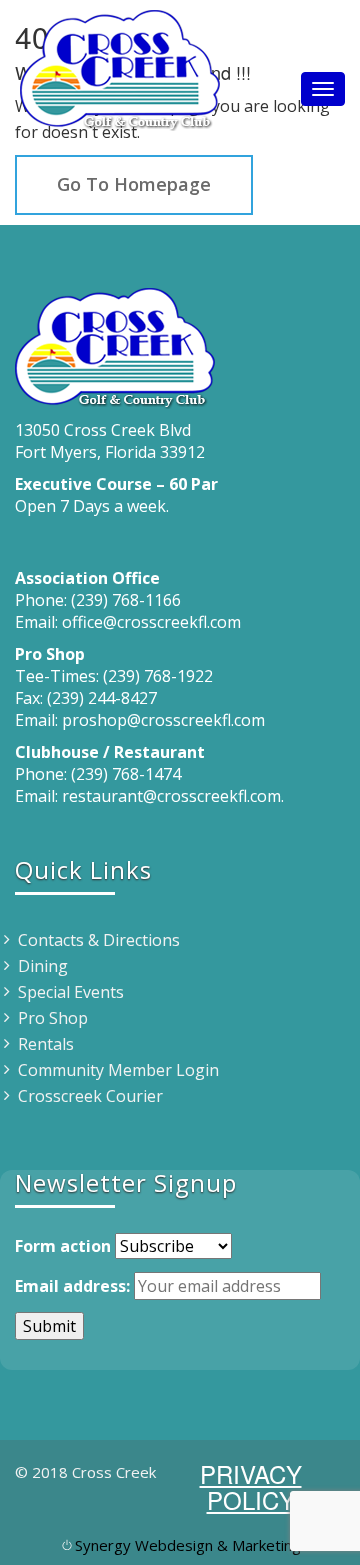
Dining (43, 966)
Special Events (71, 992)
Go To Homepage (134, 184)
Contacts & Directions (99, 940)
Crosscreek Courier (90, 1096)
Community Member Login (118, 1070)
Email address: (72, 1286)
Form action (63, 1246)
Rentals (46, 1044)
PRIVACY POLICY (251, 1486)
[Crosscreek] (120, 65)
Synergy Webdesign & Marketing (188, 1545)
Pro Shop (53, 1018)
